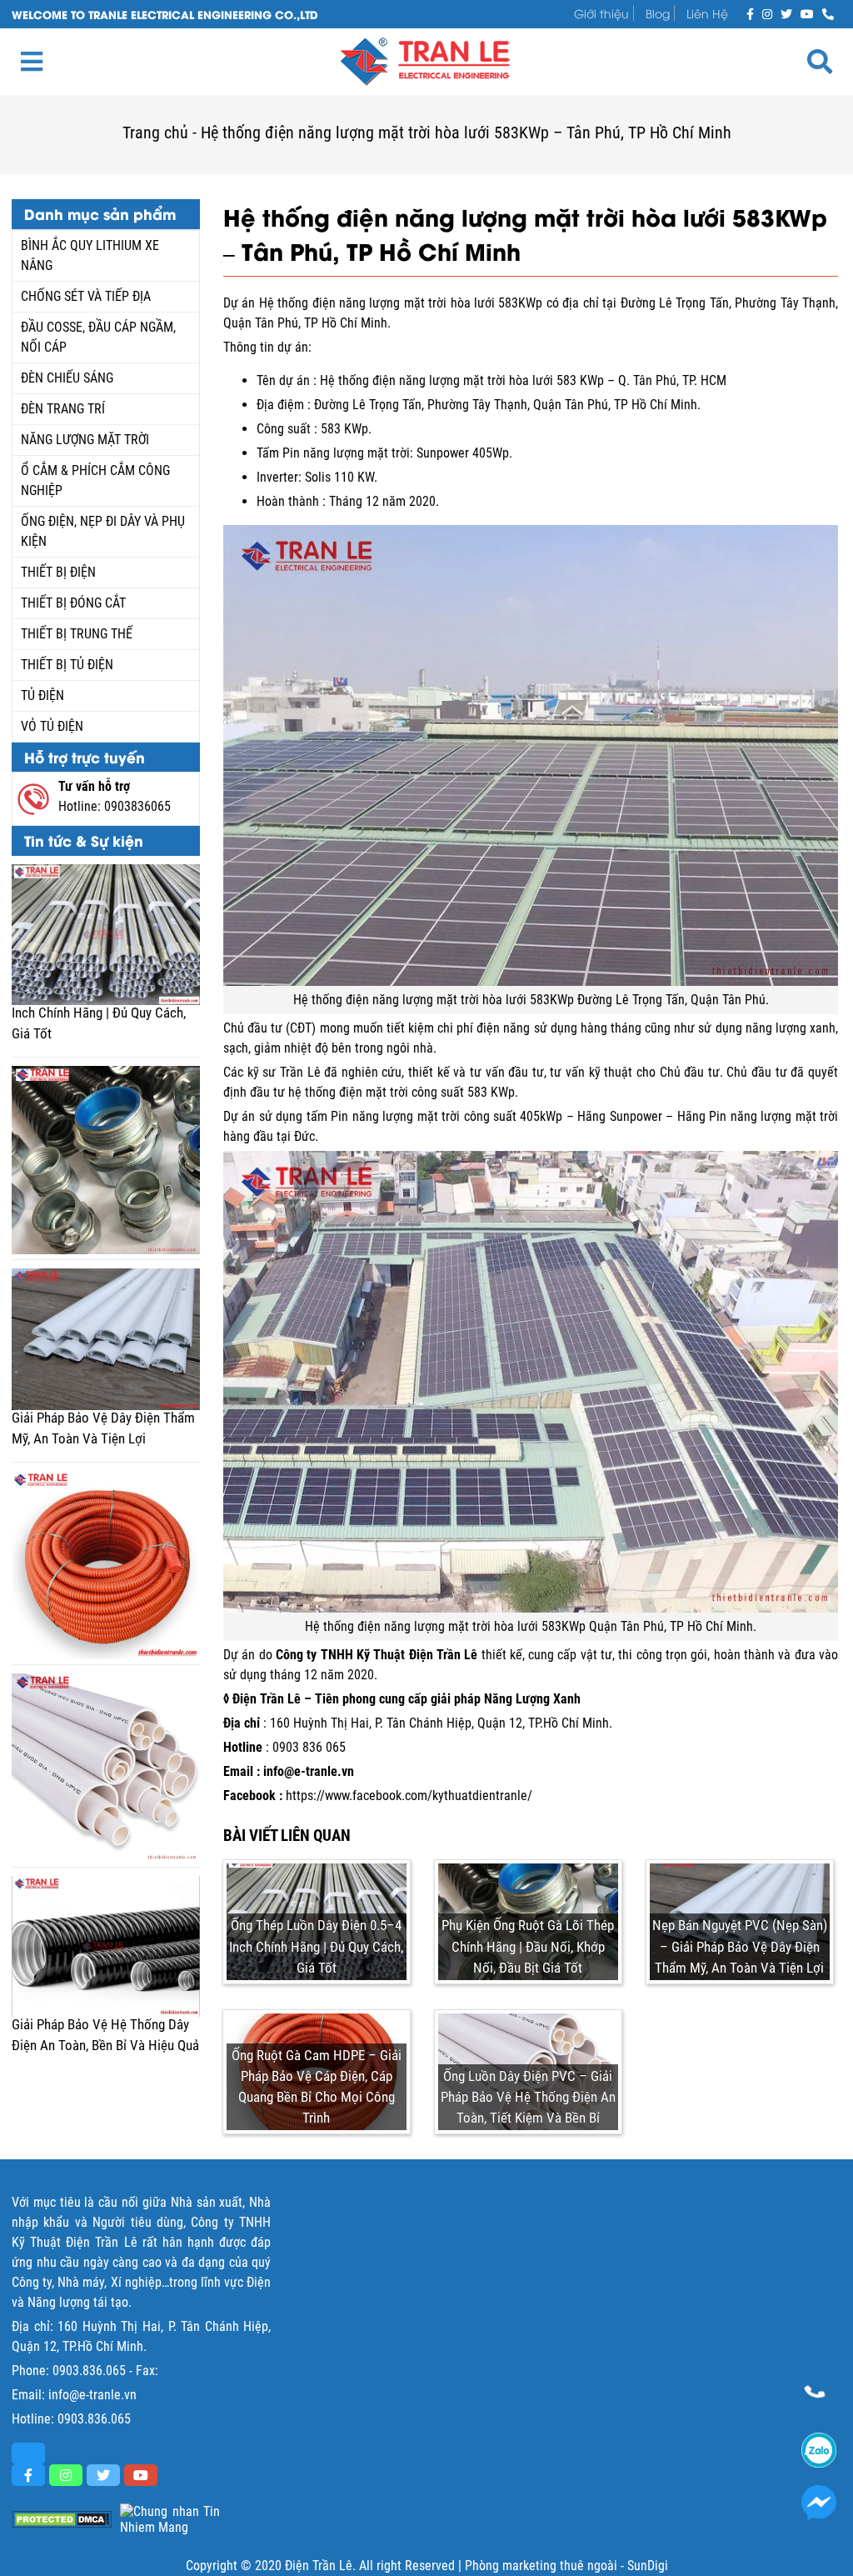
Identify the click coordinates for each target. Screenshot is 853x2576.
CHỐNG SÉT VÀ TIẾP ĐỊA (86, 296)
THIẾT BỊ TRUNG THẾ (77, 634)
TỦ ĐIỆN (42, 695)
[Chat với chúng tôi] (819, 2503)
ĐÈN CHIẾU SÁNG (67, 378)
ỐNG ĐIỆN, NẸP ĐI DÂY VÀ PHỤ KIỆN (103, 531)
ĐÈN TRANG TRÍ (63, 409)
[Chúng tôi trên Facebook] (750, 13)
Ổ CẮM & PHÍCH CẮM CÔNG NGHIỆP (95, 480)
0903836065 (137, 806)
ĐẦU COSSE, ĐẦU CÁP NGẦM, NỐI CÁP (98, 337)
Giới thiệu (601, 13)
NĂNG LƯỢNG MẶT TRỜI (85, 440)
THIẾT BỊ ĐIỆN (58, 572)
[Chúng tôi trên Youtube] (807, 13)
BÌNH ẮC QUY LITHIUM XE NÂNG (90, 255)
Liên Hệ (707, 13)
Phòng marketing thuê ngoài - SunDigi (566, 2566)
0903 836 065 (309, 1747)
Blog (658, 13)
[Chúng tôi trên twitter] (786, 13)
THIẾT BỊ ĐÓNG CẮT (73, 603)
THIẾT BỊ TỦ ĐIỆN (67, 665)
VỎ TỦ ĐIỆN (52, 726)
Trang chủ (155, 133)
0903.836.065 (89, 2371)
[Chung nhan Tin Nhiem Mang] (170, 2519)
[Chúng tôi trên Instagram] (767, 13)
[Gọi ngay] (828, 13)
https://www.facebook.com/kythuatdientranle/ (409, 1796)
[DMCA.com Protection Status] (62, 2520)
